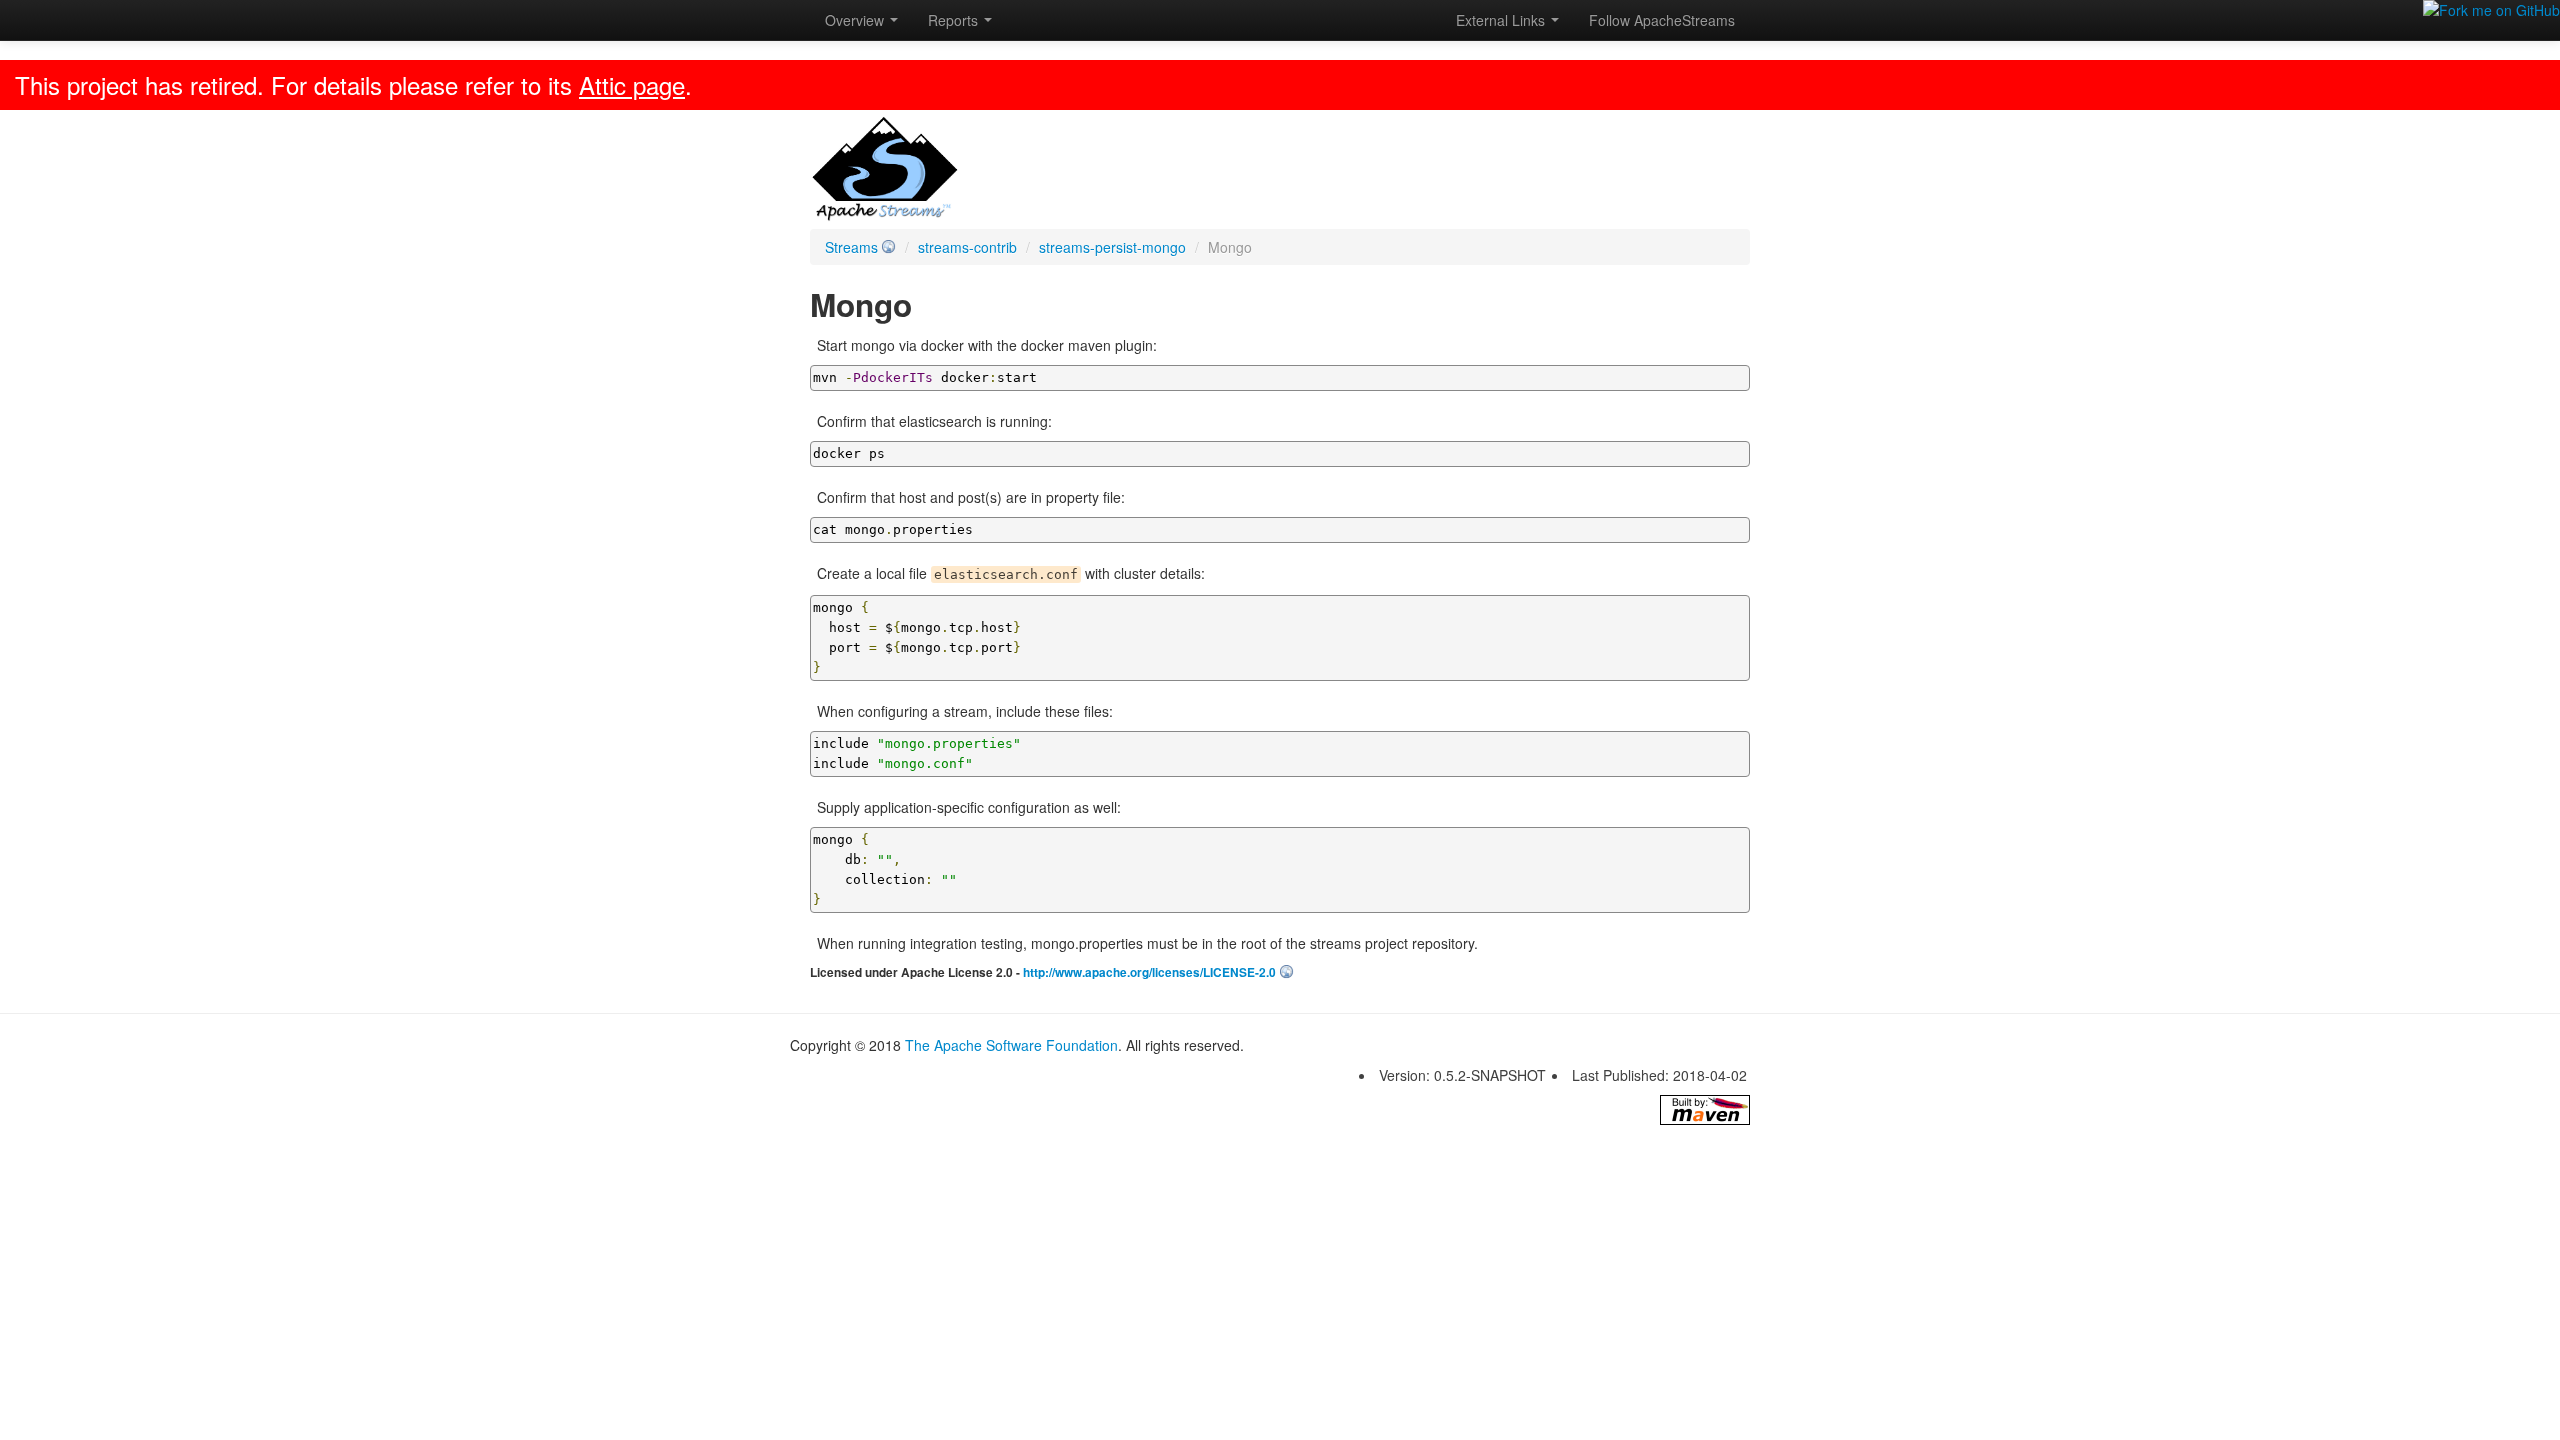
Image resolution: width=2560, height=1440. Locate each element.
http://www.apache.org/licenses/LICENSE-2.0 (1149, 972)
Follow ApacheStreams (1662, 20)
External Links (1502, 20)
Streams (851, 247)
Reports (955, 20)
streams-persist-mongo (1112, 247)
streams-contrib (967, 247)
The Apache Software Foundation (1011, 1045)
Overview (856, 20)
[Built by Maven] (1705, 1110)
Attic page (632, 84)
